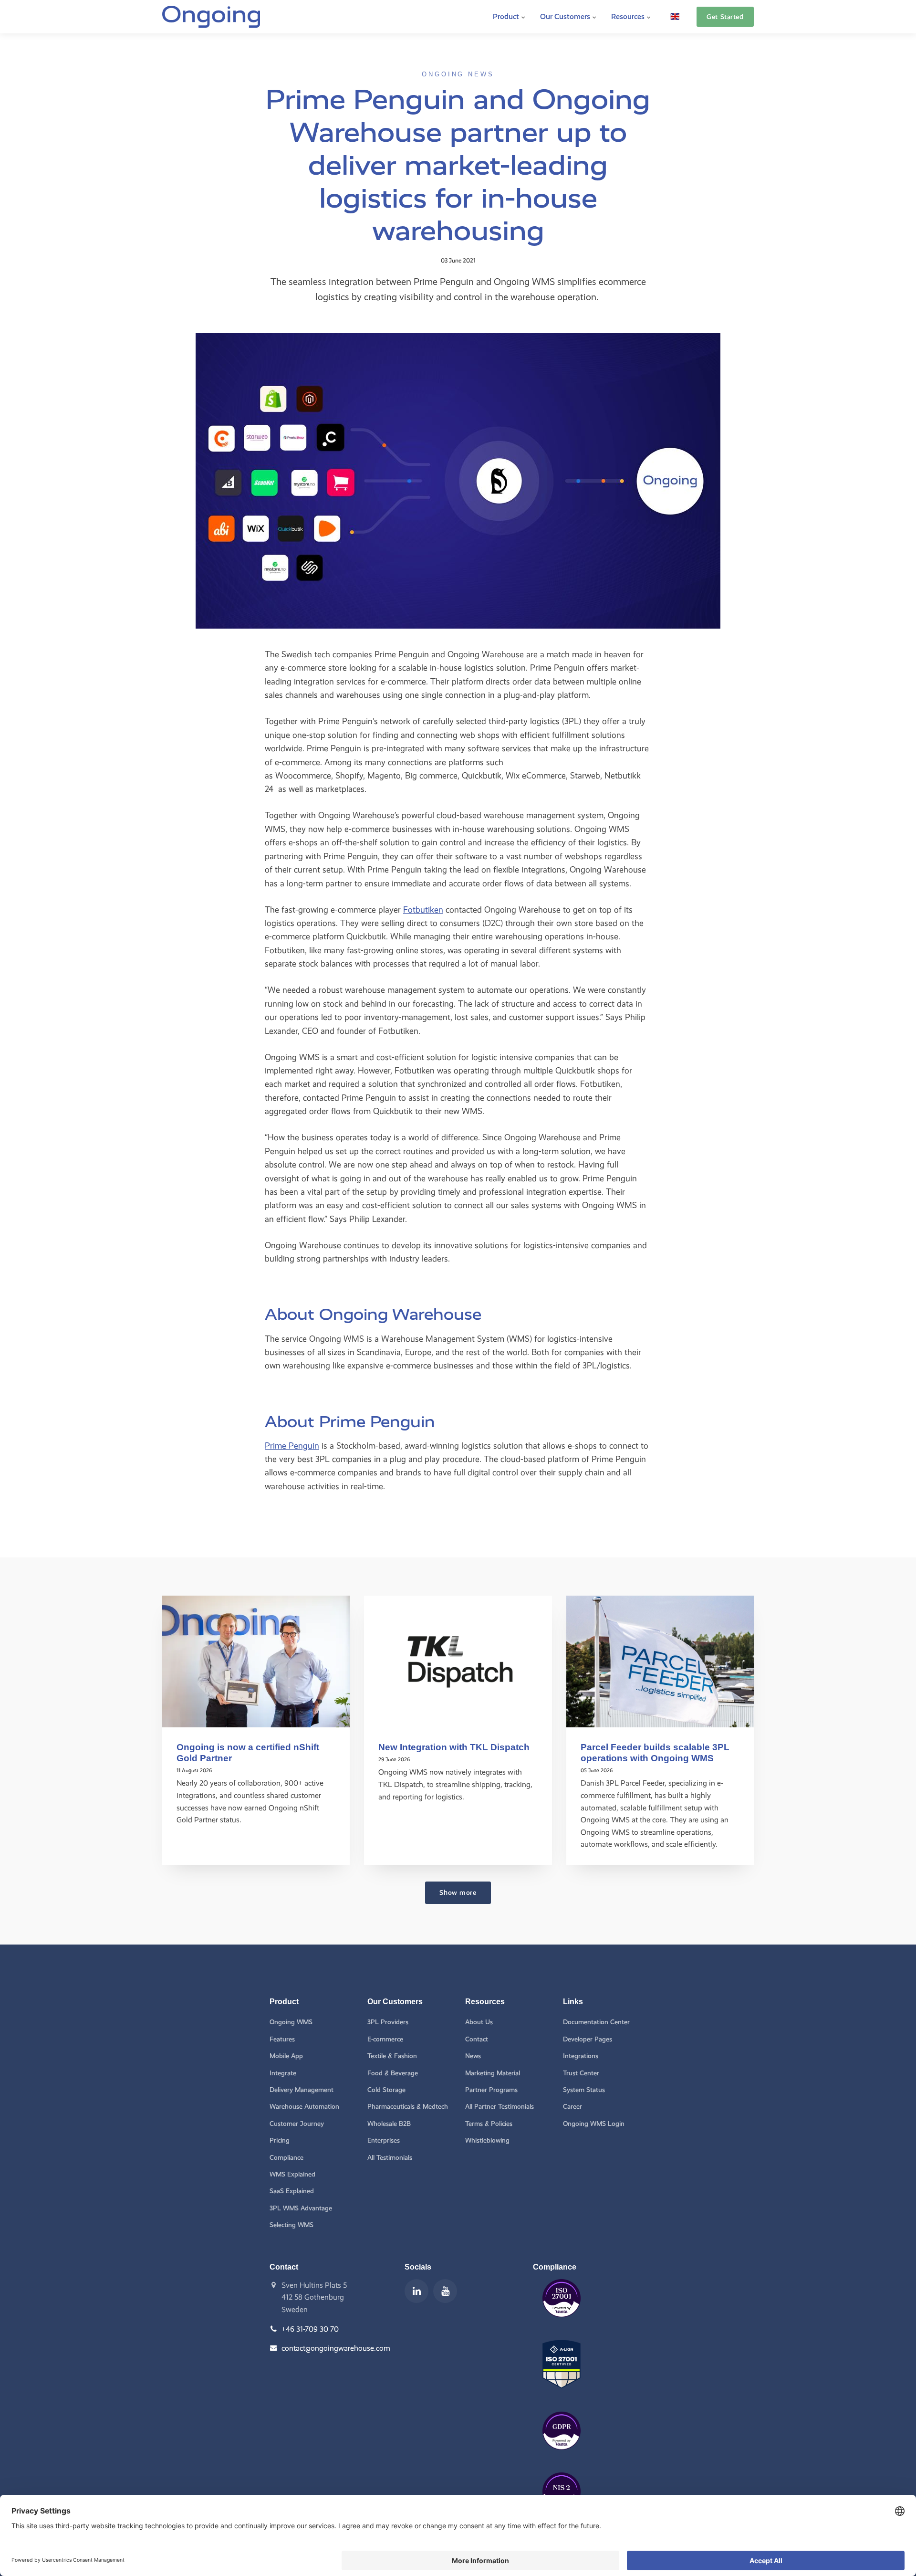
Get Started (725, 17)
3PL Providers (388, 2022)
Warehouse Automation (304, 2107)
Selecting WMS (291, 2225)
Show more (458, 1893)
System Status (584, 2090)
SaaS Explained (292, 2191)
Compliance (286, 2158)
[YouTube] (445, 2291)
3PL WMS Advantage (301, 2208)
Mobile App (286, 2056)
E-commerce (385, 2039)
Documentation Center (596, 2022)
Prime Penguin (292, 1446)
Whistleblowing (487, 2140)
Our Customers (566, 16)
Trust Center (581, 2073)
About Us (479, 2022)
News (473, 2056)
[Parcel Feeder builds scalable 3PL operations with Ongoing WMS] (660, 1661)
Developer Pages (588, 2039)
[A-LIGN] (562, 2395)
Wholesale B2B (389, 2124)
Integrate (283, 2073)
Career (572, 2107)
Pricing (280, 2140)
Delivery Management (302, 2090)
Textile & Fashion (392, 2056)
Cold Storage (386, 2090)
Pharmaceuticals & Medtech (408, 2107)
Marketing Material (493, 2073)
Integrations (581, 2056)
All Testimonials (390, 2158)
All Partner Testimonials (500, 2107)
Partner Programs (491, 2090)
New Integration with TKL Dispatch (454, 1747)
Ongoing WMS (291, 2022)
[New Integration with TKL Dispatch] (458, 1661)
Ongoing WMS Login (594, 2124)
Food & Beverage (393, 2073)
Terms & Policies (489, 2124)
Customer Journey (297, 2124)
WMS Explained (292, 2174)
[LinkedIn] (416, 2291)
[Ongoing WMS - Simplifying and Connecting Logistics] (211, 17)
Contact (477, 2039)
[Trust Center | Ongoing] (562, 2324)
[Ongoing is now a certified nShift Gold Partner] (256, 1661)
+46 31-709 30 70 (310, 2329)
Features (282, 2039)
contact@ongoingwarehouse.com (336, 2348)
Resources (629, 16)
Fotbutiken (423, 909)
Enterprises (384, 2140)
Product (507, 16)
